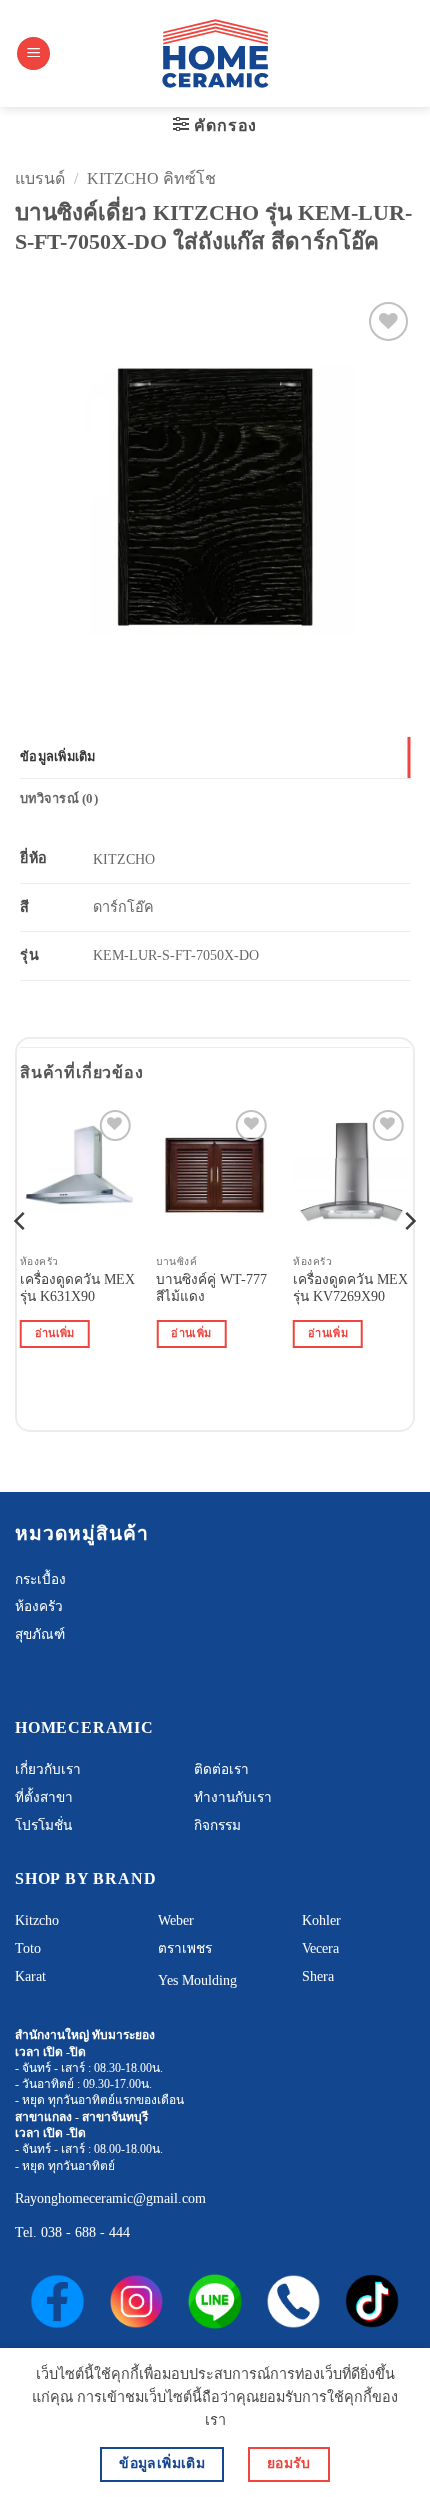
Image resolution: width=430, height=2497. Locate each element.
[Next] (409, 1261)
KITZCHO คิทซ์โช (151, 178)
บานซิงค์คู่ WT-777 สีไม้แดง (211, 1288)
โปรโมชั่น (43, 1825)
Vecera (320, 1948)
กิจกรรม (217, 1825)
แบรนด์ (40, 178)
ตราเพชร (185, 1948)
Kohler (321, 1920)
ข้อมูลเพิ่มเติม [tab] (58, 757)
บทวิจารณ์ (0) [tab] (59, 799)
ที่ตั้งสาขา (44, 1797)
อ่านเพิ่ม (55, 1333)
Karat (30, 1976)
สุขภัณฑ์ (40, 1634)
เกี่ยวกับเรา (48, 1769)
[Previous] (21, 1261)
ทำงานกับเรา (233, 1797)
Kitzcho (37, 1920)
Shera (318, 1976)
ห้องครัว (39, 1606)
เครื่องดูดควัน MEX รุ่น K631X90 (77, 1288)
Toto (28, 1948)
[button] (33, 53)
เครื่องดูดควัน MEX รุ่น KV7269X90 (350, 1288)
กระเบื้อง (40, 1579)
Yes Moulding (197, 1980)
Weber (176, 1920)
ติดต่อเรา (221, 1769)
